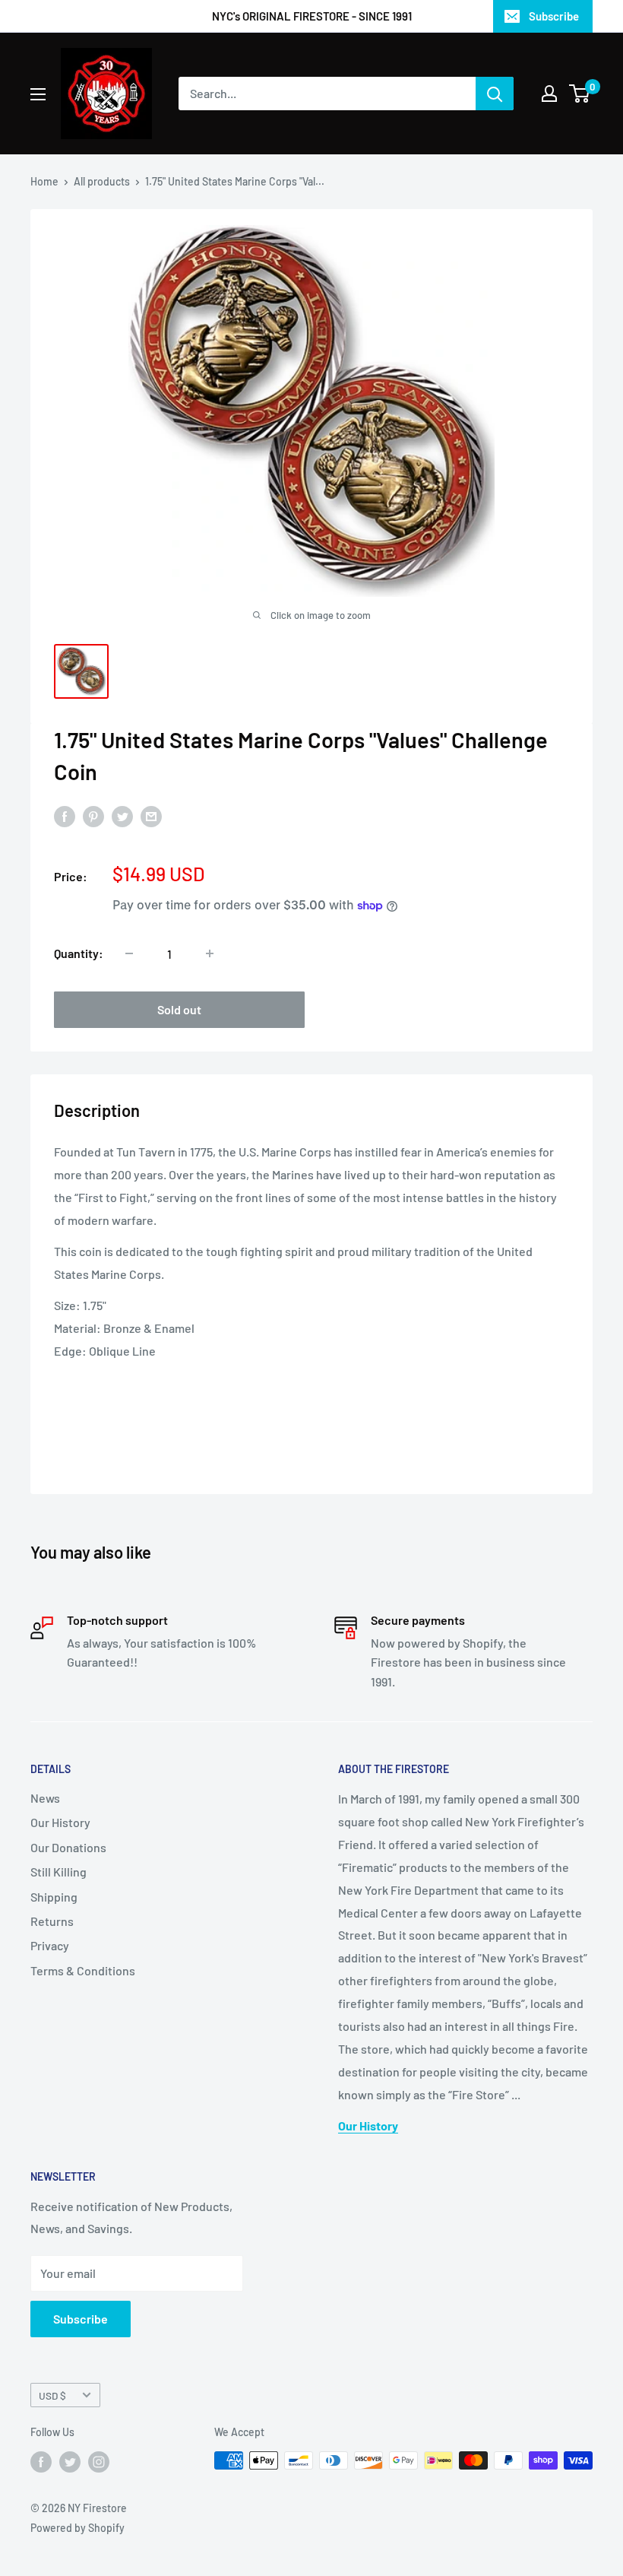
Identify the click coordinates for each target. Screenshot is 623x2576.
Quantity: (79, 953)
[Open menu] (38, 94)
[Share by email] (151, 815)
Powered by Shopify (77, 2528)
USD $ (52, 2395)
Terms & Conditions (83, 1970)
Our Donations (68, 1847)
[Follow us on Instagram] (99, 2462)
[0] (580, 94)
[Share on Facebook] (65, 815)
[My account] (549, 94)
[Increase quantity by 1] (210, 953)
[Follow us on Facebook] (41, 2462)
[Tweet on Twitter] (122, 815)
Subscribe (554, 16)
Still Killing (59, 1872)
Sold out (179, 1009)
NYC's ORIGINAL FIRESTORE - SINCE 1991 (312, 16)
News (45, 1798)
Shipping (54, 1897)
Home (44, 181)
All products (102, 181)
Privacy (50, 1945)
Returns (52, 1921)
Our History (60, 1822)
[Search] (495, 94)
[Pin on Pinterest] (93, 815)
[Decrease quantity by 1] (129, 953)
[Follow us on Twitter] (70, 2462)
